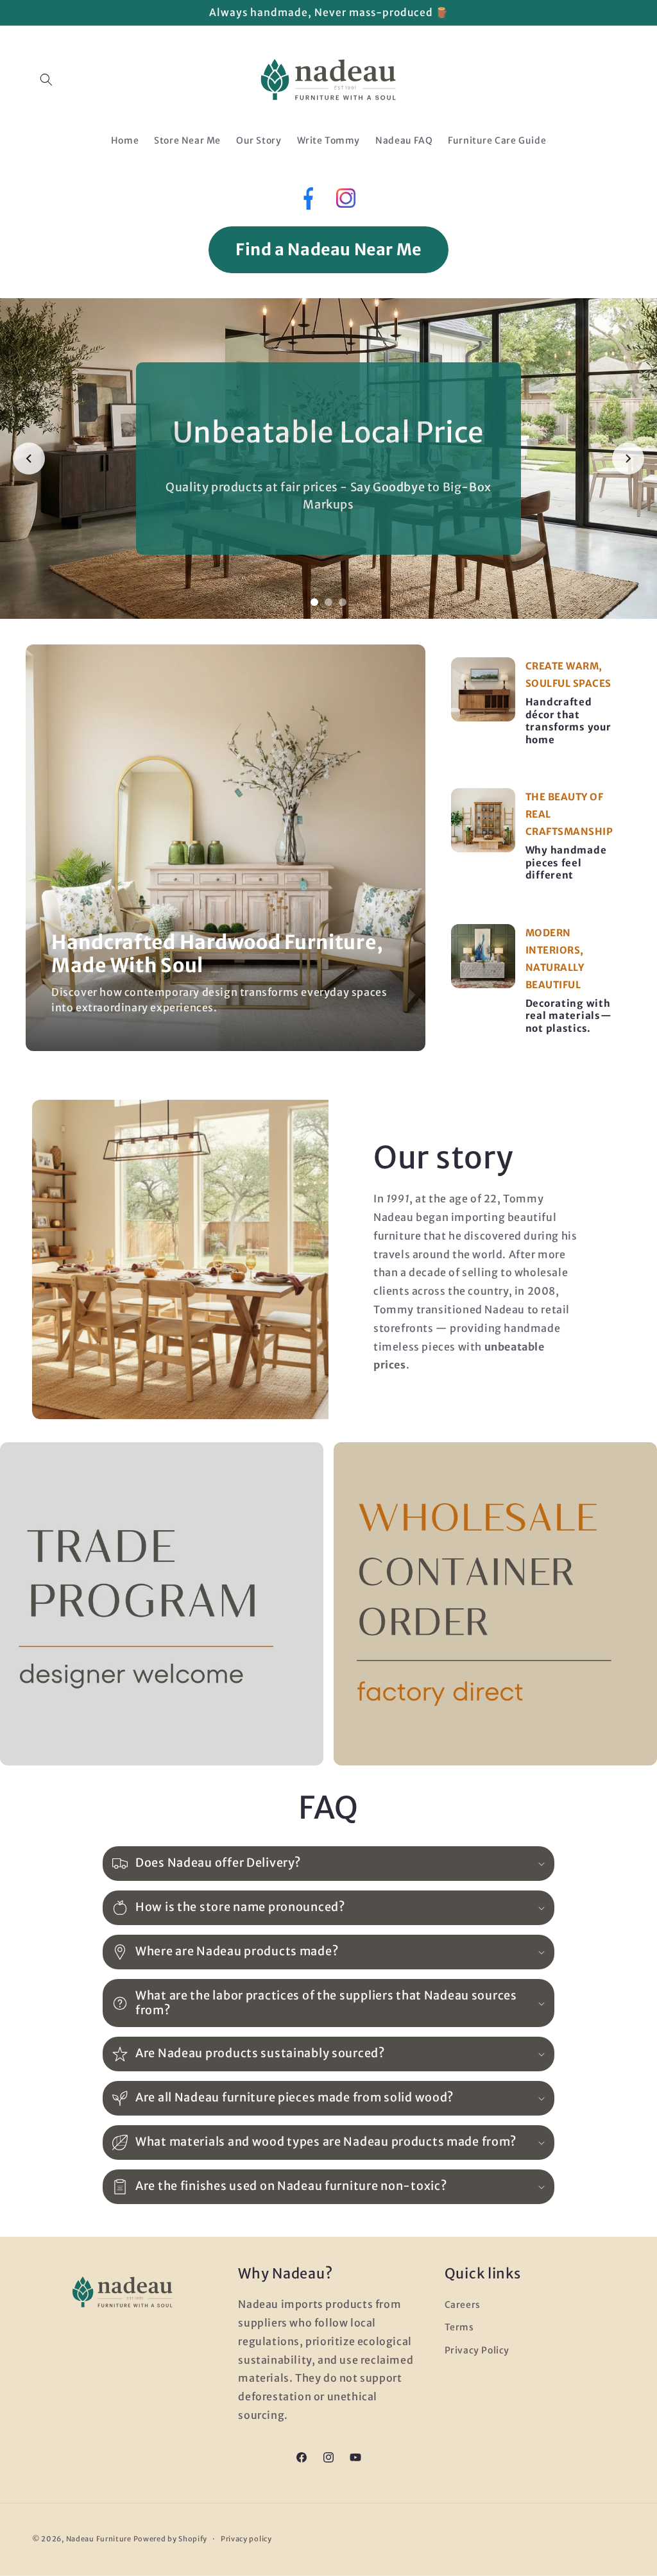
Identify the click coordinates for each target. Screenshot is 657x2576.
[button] (46, 80)
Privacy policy (246, 2539)
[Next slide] (628, 459)
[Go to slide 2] (328, 602)
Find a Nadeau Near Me (328, 249)
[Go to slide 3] (343, 602)
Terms (459, 2327)
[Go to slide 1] (314, 602)
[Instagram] (346, 202)
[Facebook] (307, 201)
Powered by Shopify (171, 2539)
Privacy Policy (477, 2350)
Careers (463, 2305)
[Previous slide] (29, 459)
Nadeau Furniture (99, 2539)
